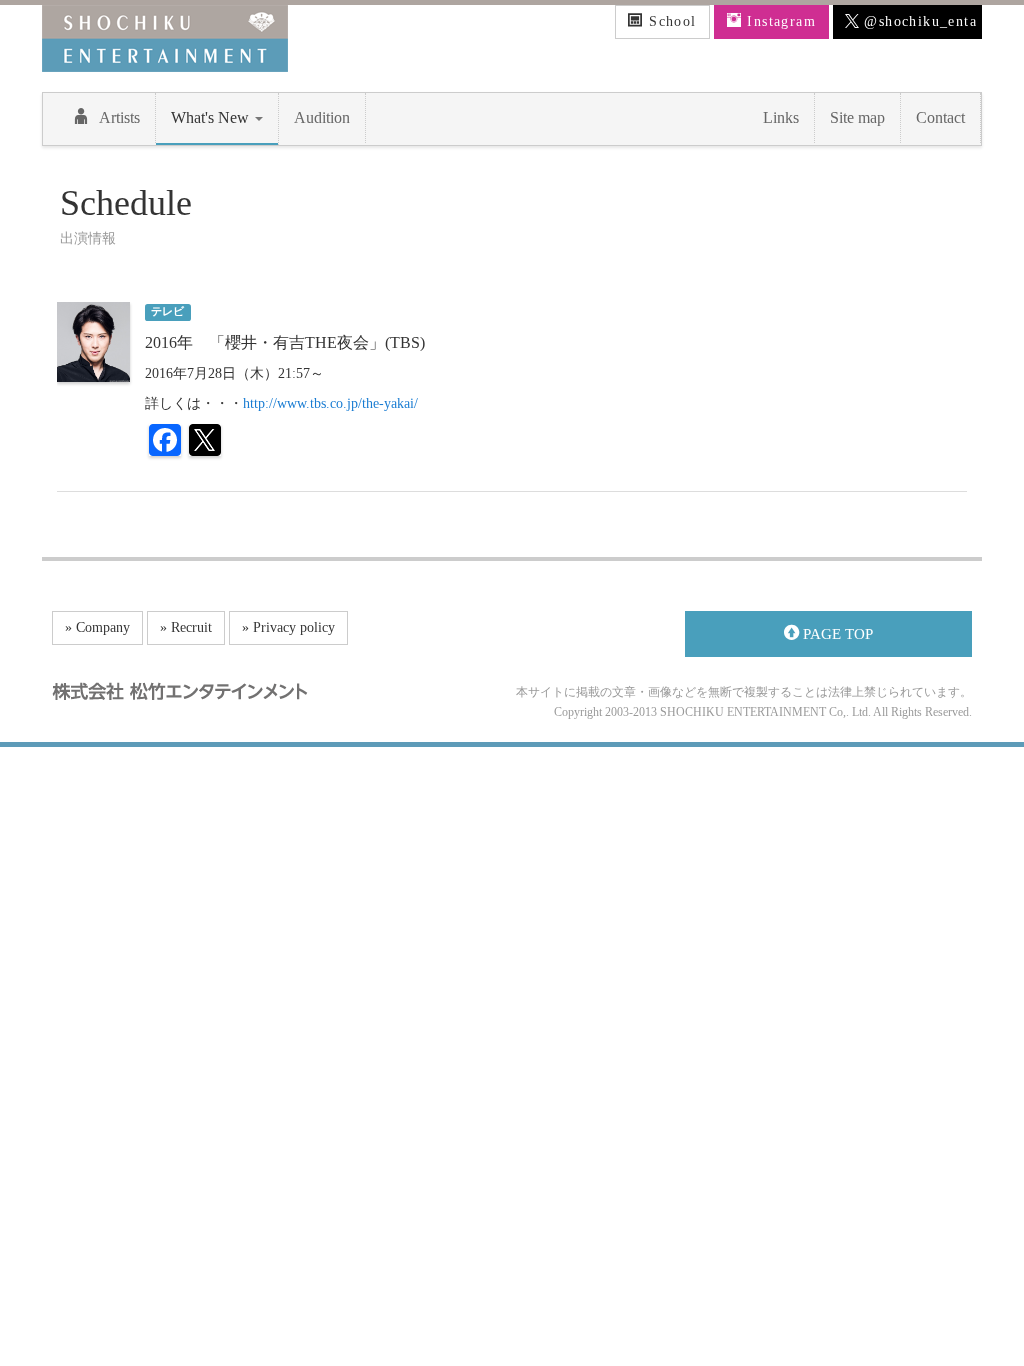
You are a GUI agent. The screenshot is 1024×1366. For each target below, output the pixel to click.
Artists (119, 117)
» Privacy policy (288, 627)
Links (781, 117)
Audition (322, 117)
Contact (940, 117)
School (670, 21)
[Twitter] (205, 442)
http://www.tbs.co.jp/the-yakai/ (330, 403)
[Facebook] (165, 442)
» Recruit (186, 627)
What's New (212, 117)
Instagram (779, 21)
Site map (857, 117)
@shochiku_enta (918, 21)
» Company (97, 627)
